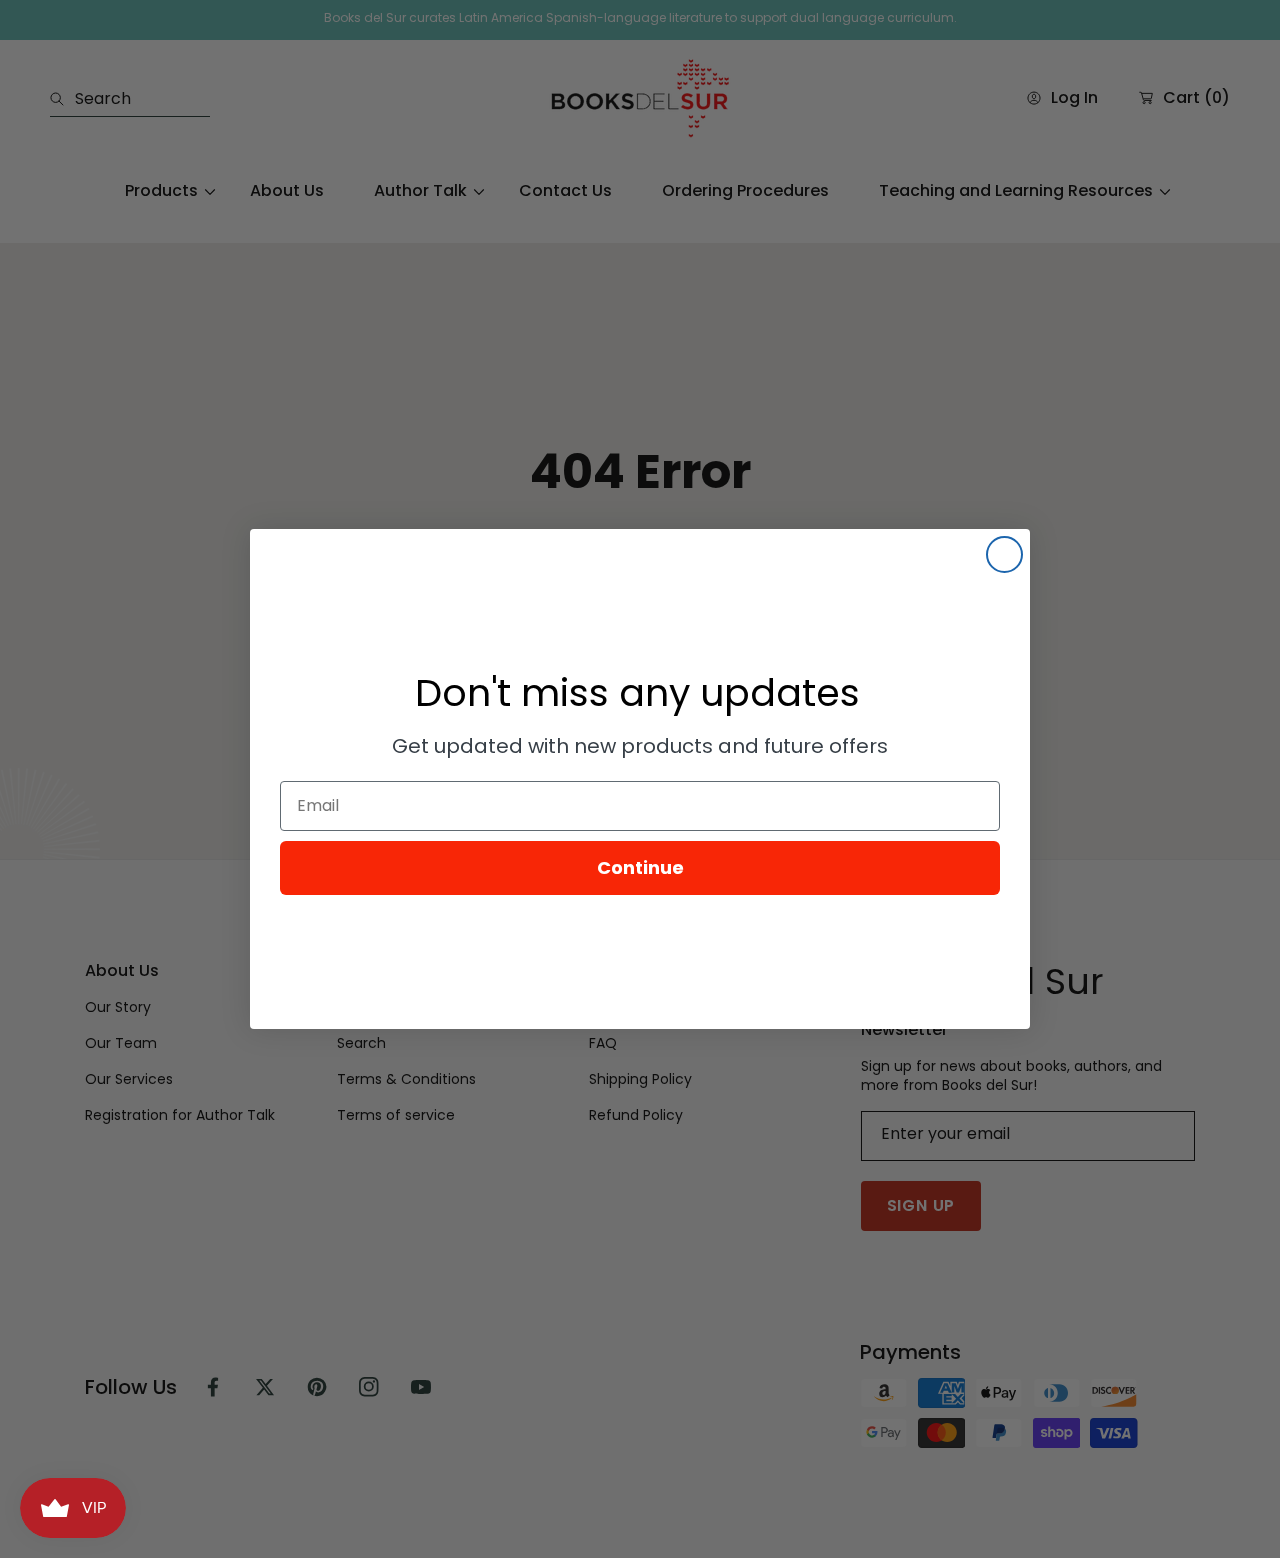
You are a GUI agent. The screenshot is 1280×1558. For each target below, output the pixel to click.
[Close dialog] (1004, 554)
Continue (640, 867)
